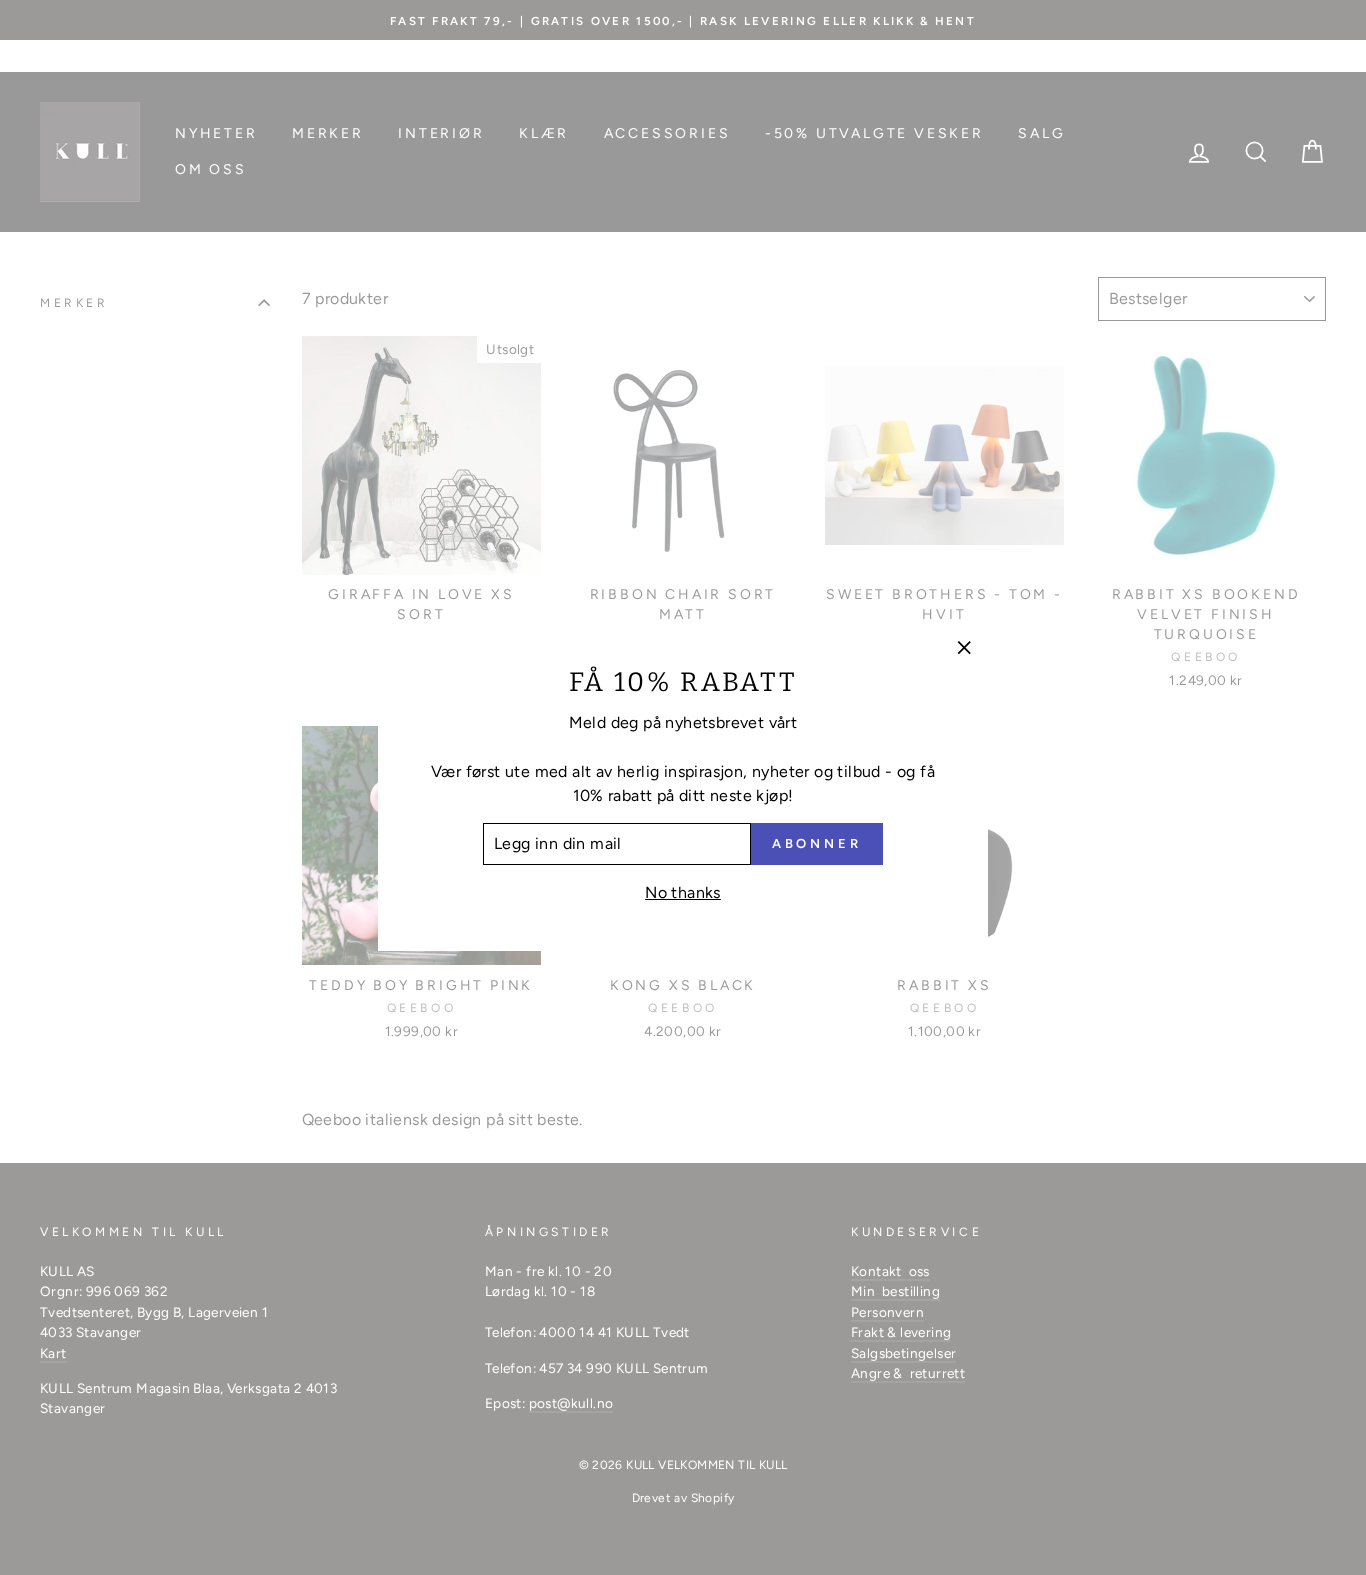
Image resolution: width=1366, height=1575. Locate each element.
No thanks (683, 892)
